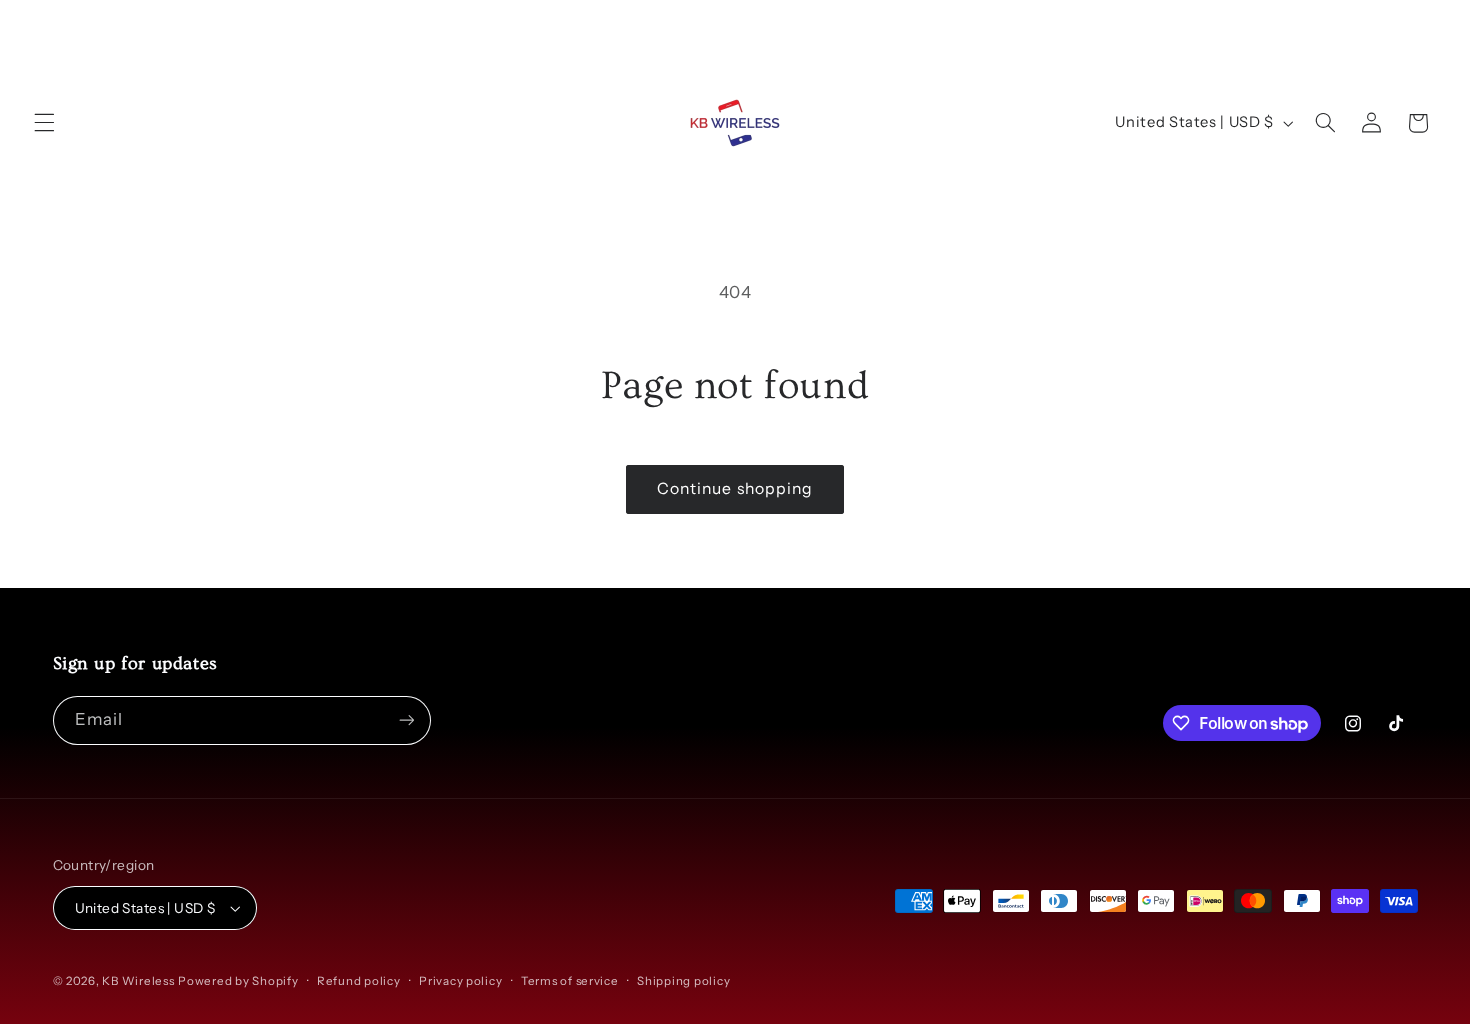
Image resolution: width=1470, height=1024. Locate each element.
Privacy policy (460, 981)
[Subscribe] (406, 720)
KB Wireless (138, 981)
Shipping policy (683, 981)
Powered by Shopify (238, 981)
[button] (44, 123)
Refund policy (359, 981)
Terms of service (570, 981)
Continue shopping (735, 488)
